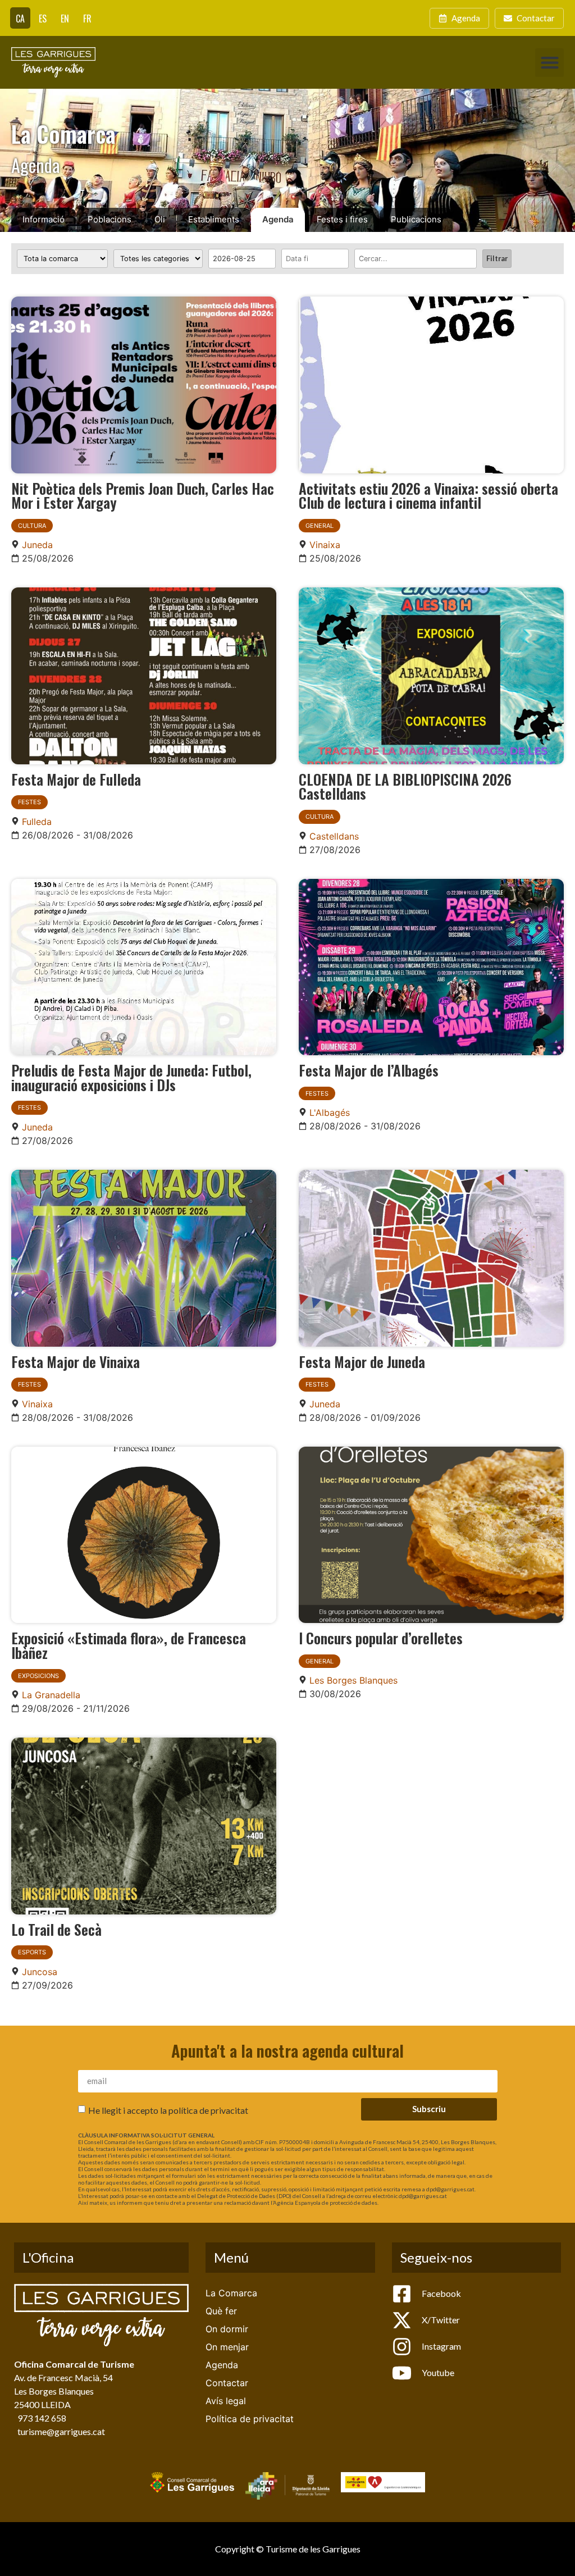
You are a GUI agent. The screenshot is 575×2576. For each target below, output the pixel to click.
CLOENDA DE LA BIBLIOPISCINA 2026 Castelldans (405, 786)
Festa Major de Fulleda (76, 779)
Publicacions (416, 219)
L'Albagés (330, 1113)
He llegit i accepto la (168, 2110)
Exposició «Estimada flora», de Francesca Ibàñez (129, 1645)
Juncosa (40, 1972)
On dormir (227, 2329)
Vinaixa (325, 545)
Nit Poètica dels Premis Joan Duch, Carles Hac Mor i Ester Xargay (143, 495)
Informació (44, 219)
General (320, 526)
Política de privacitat (250, 2419)
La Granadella (51, 1695)
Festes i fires (342, 219)
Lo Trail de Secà (56, 1929)
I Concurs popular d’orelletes (381, 1638)
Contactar (227, 2383)
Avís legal (226, 2401)
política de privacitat (208, 2110)
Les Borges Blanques (353, 1680)
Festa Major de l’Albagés (369, 1070)
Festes (29, 802)
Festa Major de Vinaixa (76, 1361)
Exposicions (38, 1676)
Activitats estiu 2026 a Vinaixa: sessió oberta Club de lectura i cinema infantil (428, 495)
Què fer (221, 2311)
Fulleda (37, 822)
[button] (549, 63)
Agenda (278, 219)
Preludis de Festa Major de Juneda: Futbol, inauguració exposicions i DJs (131, 1077)
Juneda (37, 545)
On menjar (227, 2347)
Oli (160, 219)
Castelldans (334, 836)
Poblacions (109, 219)
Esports (32, 1952)
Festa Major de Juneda (362, 1361)
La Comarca (231, 2293)
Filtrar (497, 258)
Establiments (214, 219)
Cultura (32, 526)
